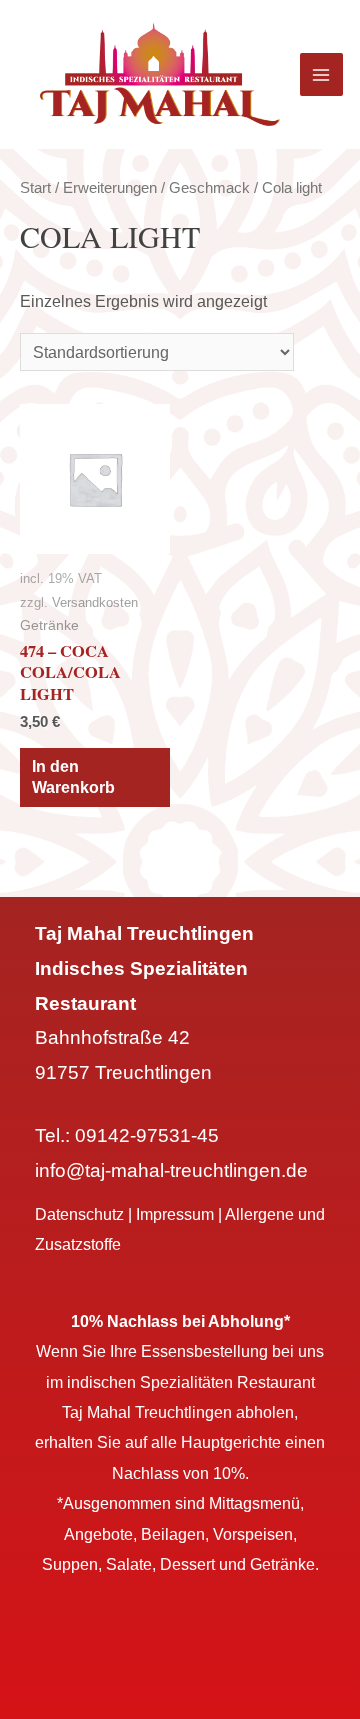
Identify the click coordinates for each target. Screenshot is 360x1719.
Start (35, 187)
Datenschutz (79, 1214)
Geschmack (209, 187)
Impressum (175, 1214)
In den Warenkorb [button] (73, 776)
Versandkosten (95, 602)
